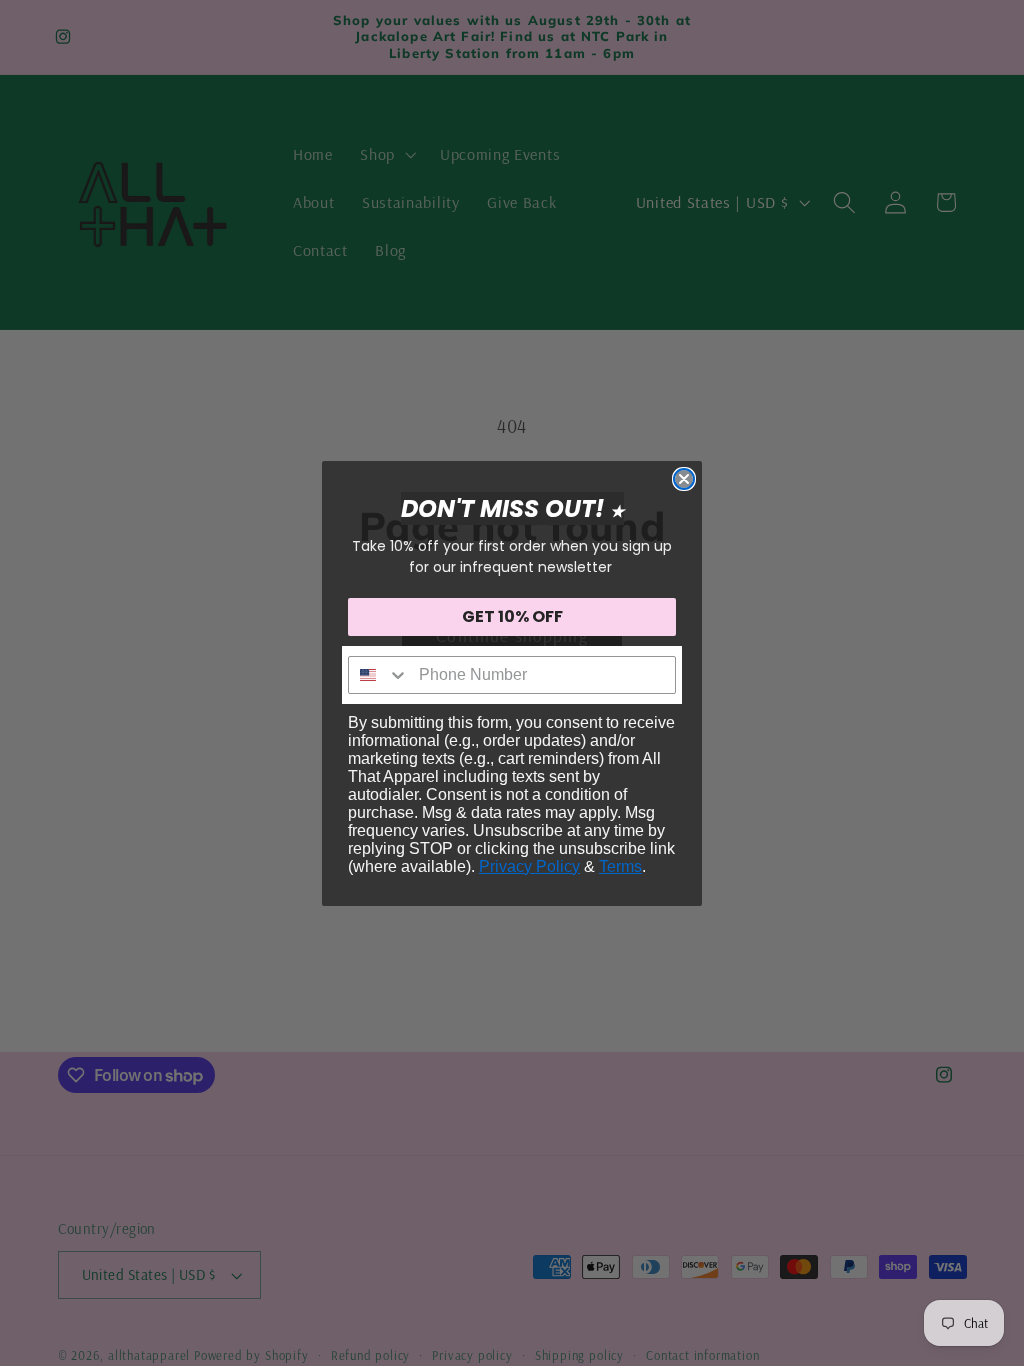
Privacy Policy (529, 866)
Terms (620, 866)
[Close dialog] (684, 479)
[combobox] (379, 675)
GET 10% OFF (512, 616)
